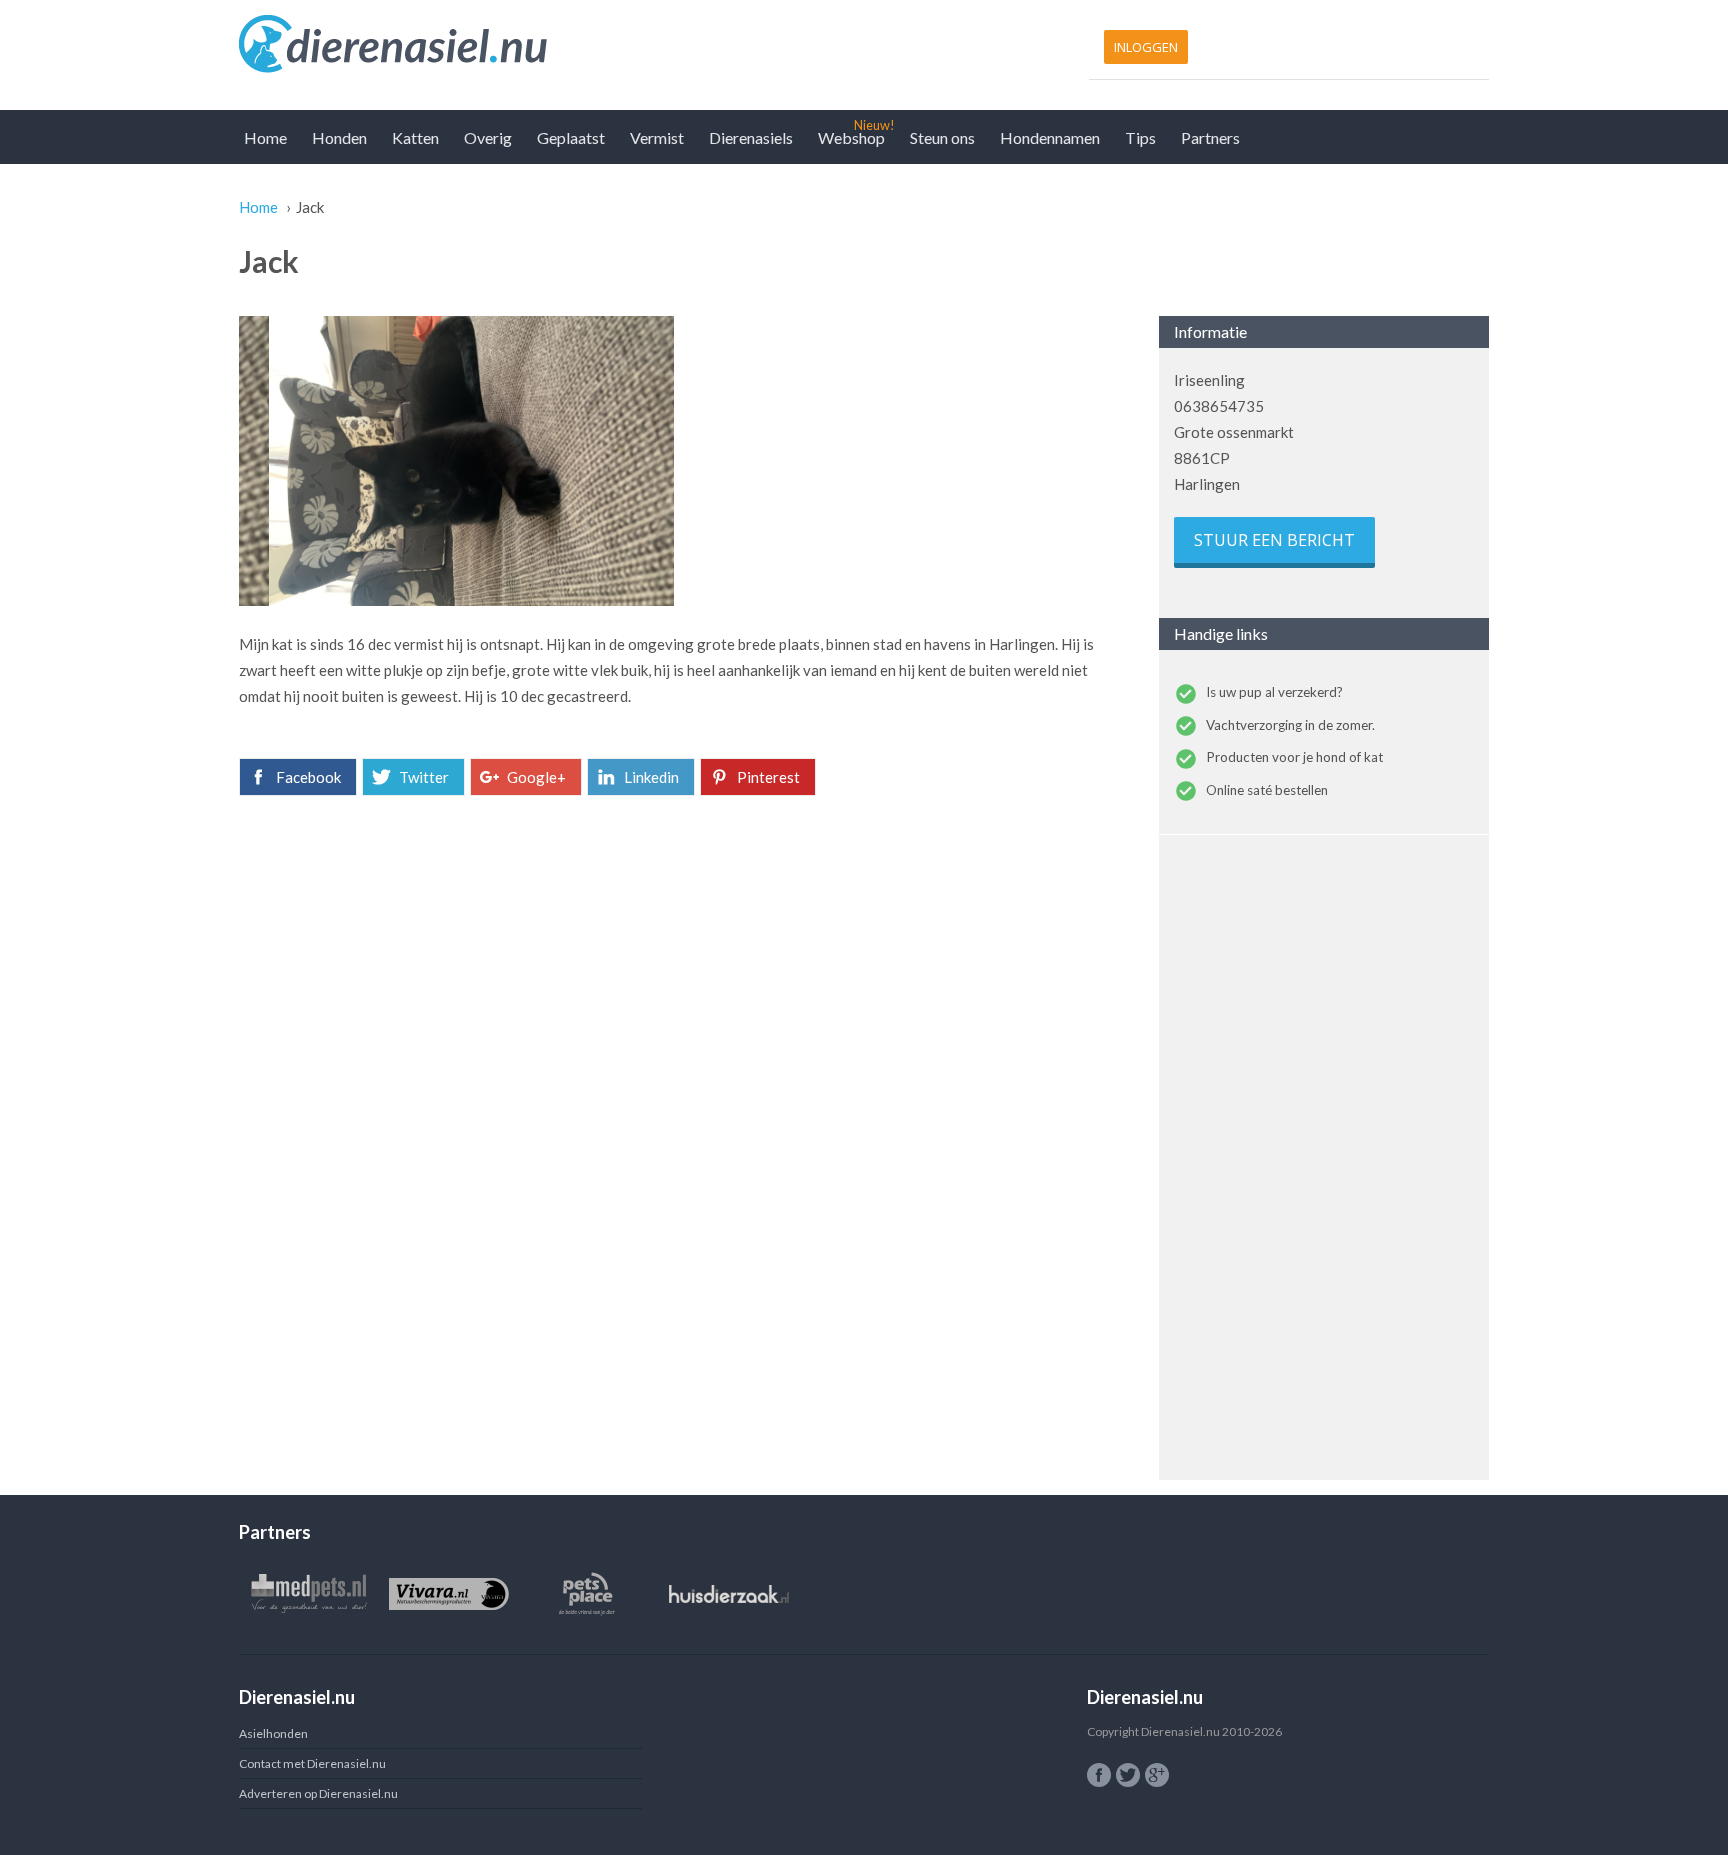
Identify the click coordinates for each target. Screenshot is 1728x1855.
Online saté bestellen (1267, 790)
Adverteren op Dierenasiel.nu (318, 1793)
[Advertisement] (684, 966)
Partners (1210, 137)
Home (265, 137)
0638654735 (1219, 406)
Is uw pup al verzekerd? (1274, 692)
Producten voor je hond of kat (1294, 757)
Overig (488, 137)
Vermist (657, 137)
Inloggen (1146, 47)
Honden (339, 137)
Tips (1140, 137)
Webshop (851, 137)
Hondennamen (1050, 137)
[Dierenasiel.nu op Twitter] (1128, 1775)
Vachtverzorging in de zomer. (1290, 725)
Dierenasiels (751, 137)
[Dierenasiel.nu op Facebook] (1099, 1775)
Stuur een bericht (1274, 540)
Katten (415, 137)
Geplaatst (571, 137)
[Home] (546, 45)
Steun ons (942, 137)
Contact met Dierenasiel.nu (312, 1763)
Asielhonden (273, 1733)
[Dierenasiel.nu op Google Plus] (1157, 1775)
